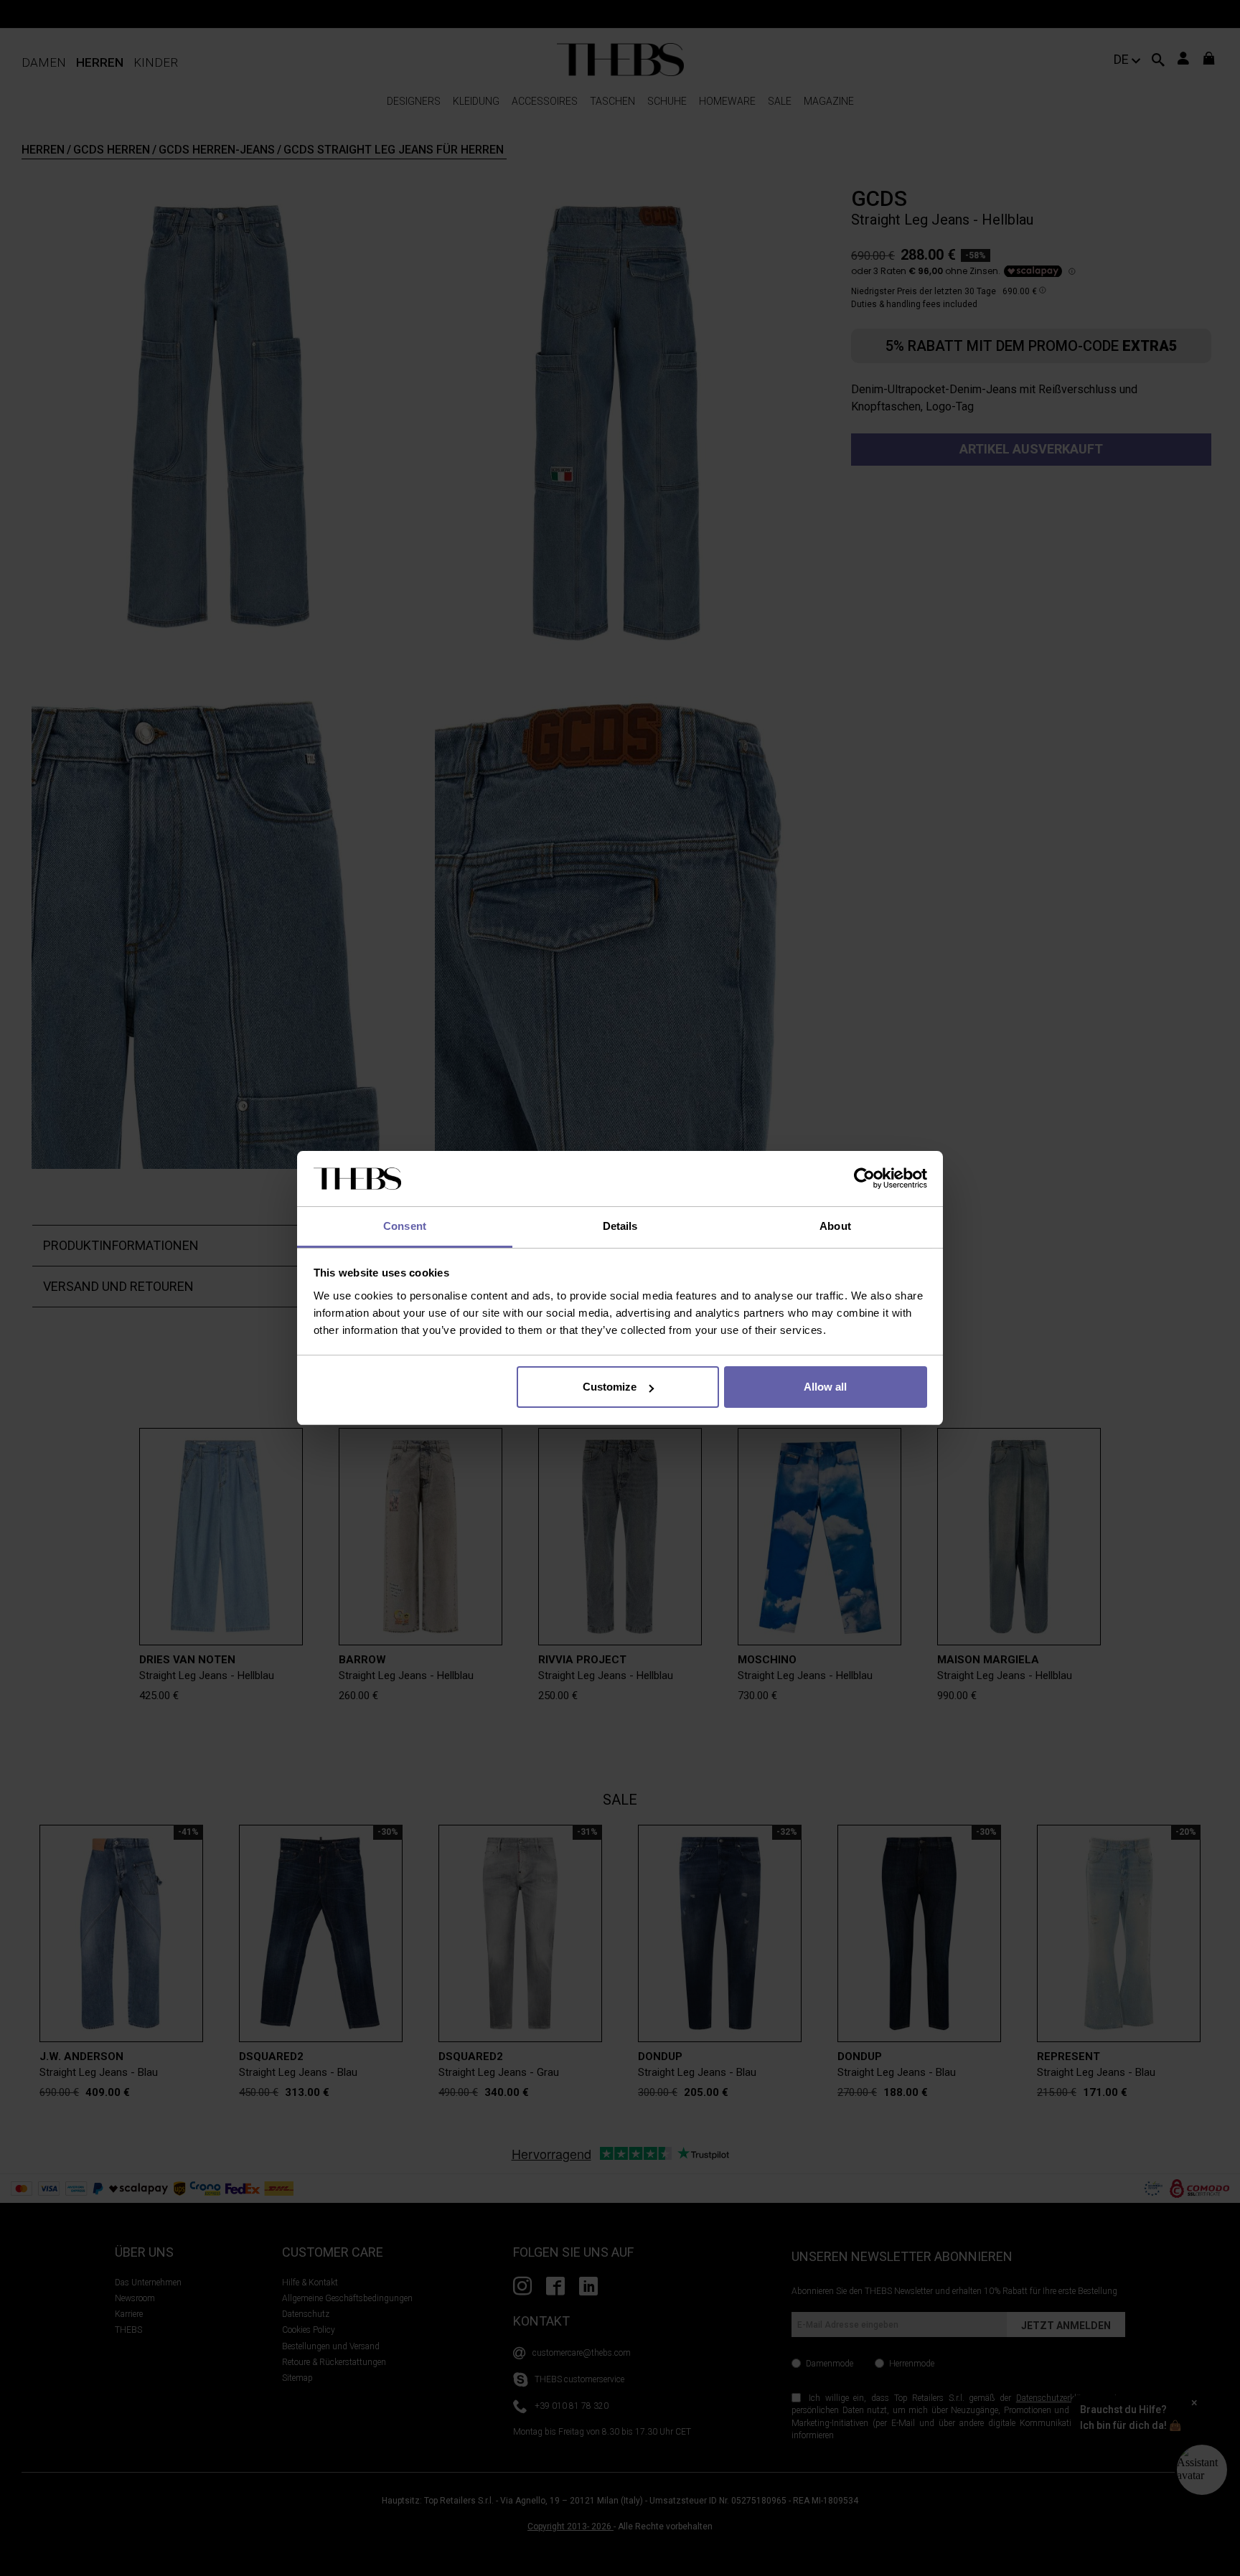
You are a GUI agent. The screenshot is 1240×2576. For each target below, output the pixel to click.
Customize (610, 1387)
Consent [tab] (405, 1226)
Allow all (825, 1387)
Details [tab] (620, 1226)
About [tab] (835, 1226)
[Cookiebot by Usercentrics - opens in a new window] (864, 1179)
